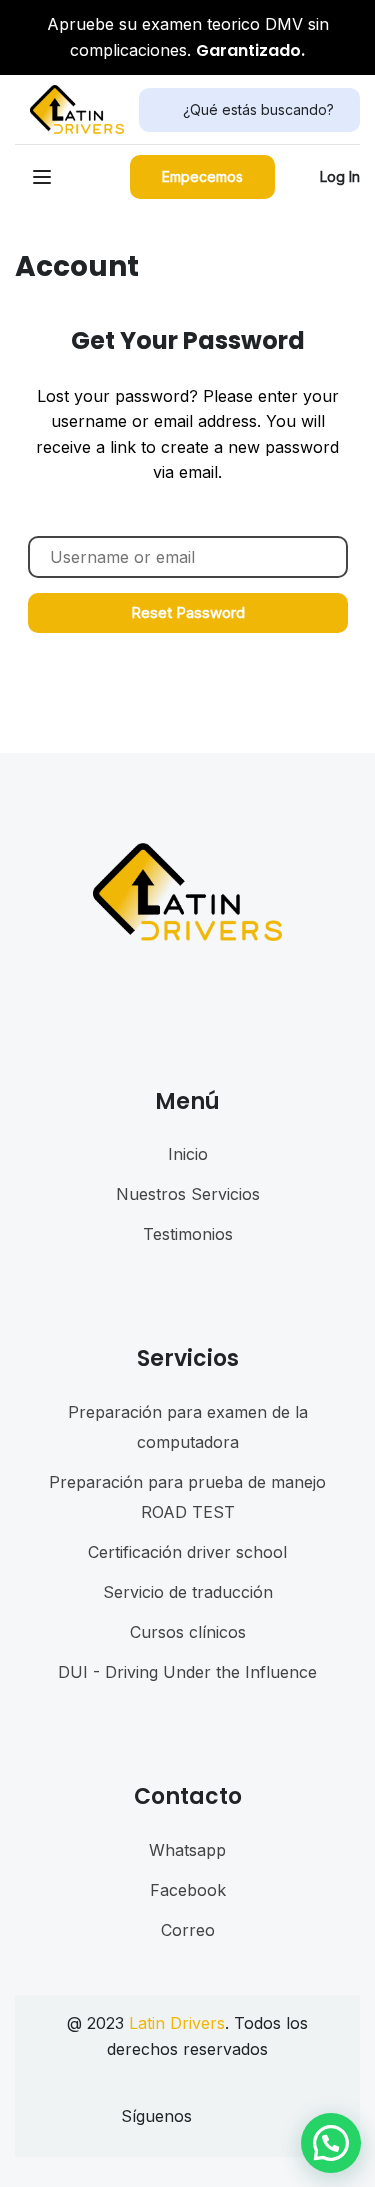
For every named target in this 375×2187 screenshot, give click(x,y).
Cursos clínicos (188, 1632)
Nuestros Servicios (188, 1194)
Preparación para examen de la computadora (188, 1427)
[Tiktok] (240, 2122)
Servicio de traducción (188, 1592)
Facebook (188, 1890)
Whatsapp (187, 1850)
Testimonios (188, 1234)
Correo (188, 1930)
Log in (340, 176)
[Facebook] (206, 2122)
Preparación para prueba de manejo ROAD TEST (187, 1497)
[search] (161, 110)
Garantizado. (250, 50)
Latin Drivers (177, 2023)
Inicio (188, 1154)
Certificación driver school (187, 1552)
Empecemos (202, 176)
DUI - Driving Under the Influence (187, 1672)
